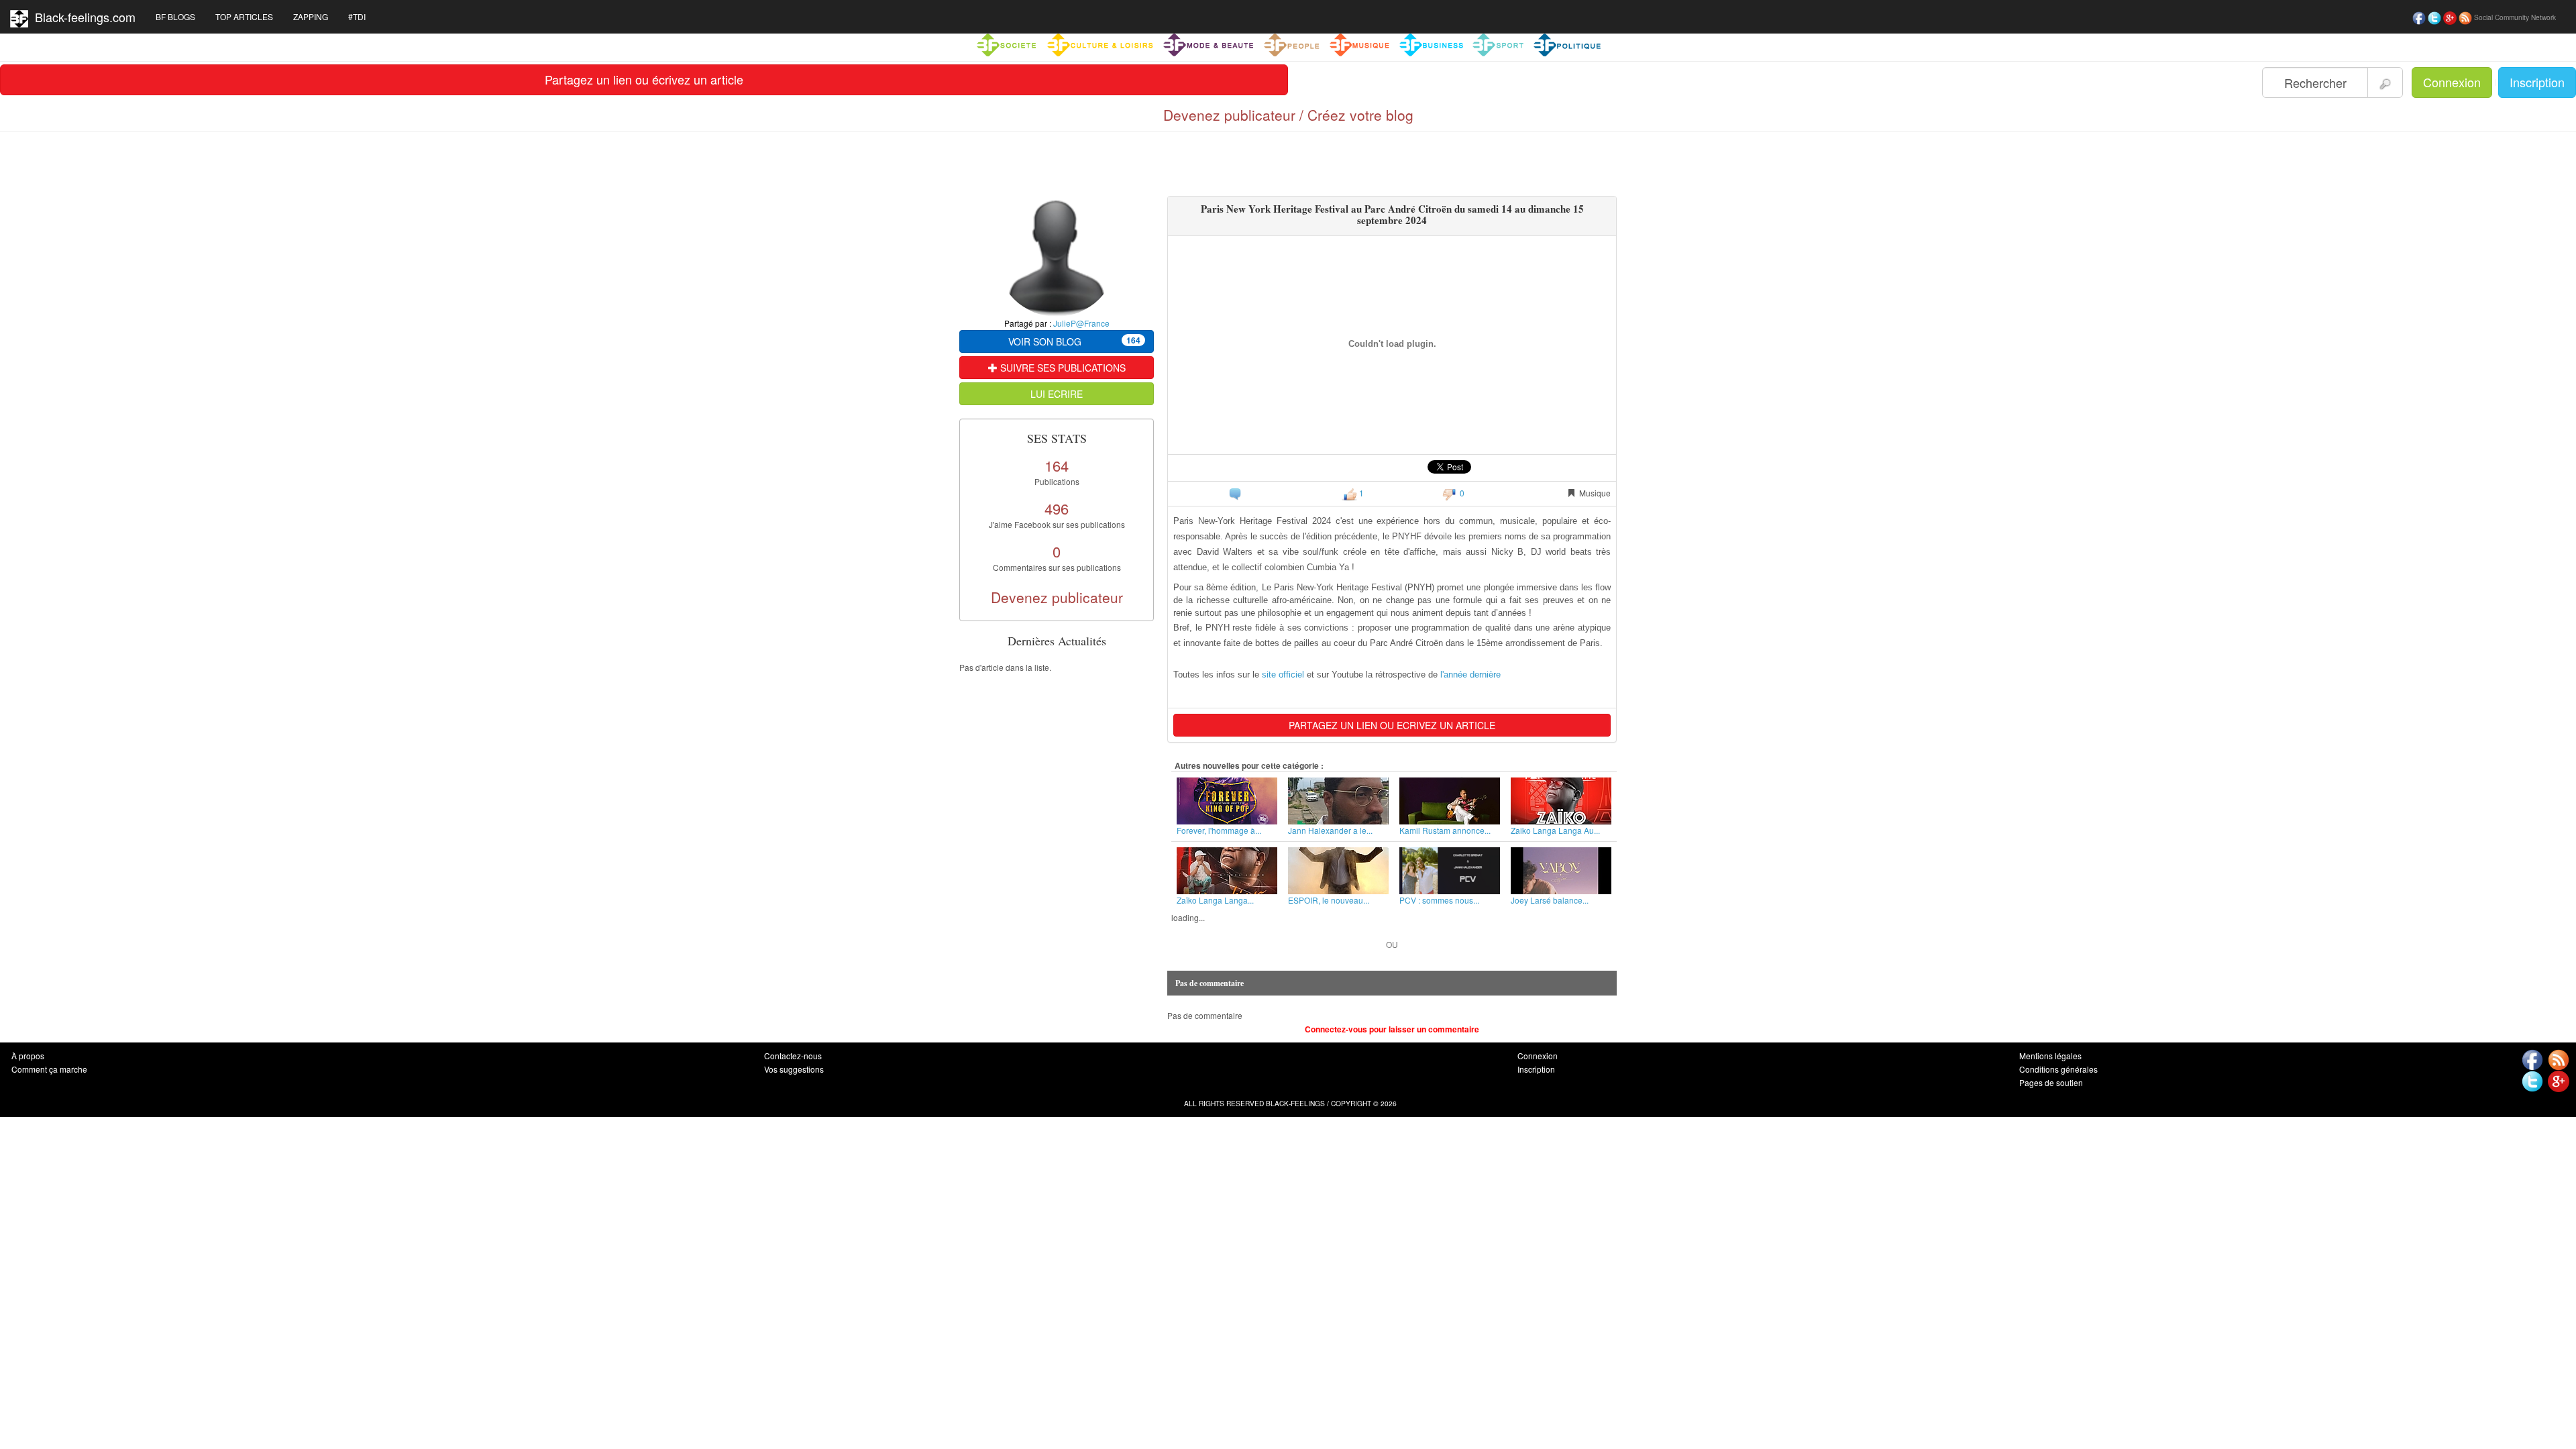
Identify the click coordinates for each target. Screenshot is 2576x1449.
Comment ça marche (49, 1069)
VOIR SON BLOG (1074, 341)
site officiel (1283, 675)
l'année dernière (1470, 675)
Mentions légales (2050, 1056)
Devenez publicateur (1057, 597)
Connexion (2452, 82)
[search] (2385, 83)
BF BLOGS (175, 16)
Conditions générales (2058, 1069)
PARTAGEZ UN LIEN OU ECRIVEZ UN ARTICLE (1392, 725)
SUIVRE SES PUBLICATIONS (1062, 368)
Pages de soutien (2051, 1082)
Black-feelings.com (82, 17)
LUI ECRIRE (1057, 394)
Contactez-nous (793, 1056)
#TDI (357, 16)
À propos (28, 1056)
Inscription (2537, 82)
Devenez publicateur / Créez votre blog (1288, 115)
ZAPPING (311, 16)
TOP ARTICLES (244, 16)
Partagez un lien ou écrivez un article (644, 79)
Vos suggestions (794, 1069)
